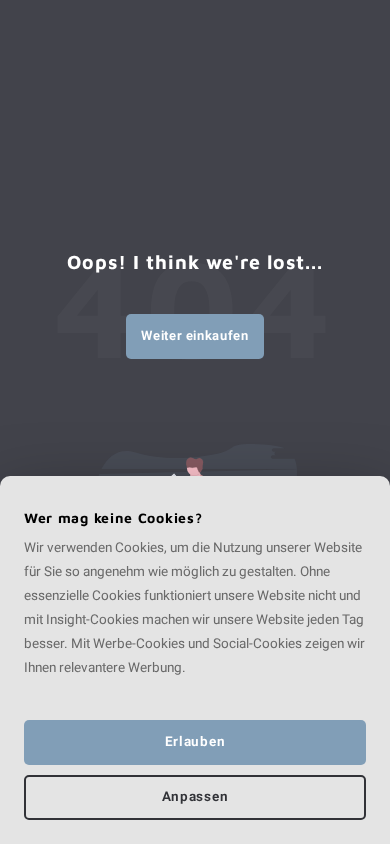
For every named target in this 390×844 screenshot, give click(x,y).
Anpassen (195, 797)
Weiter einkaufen (194, 335)
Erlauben (195, 742)
